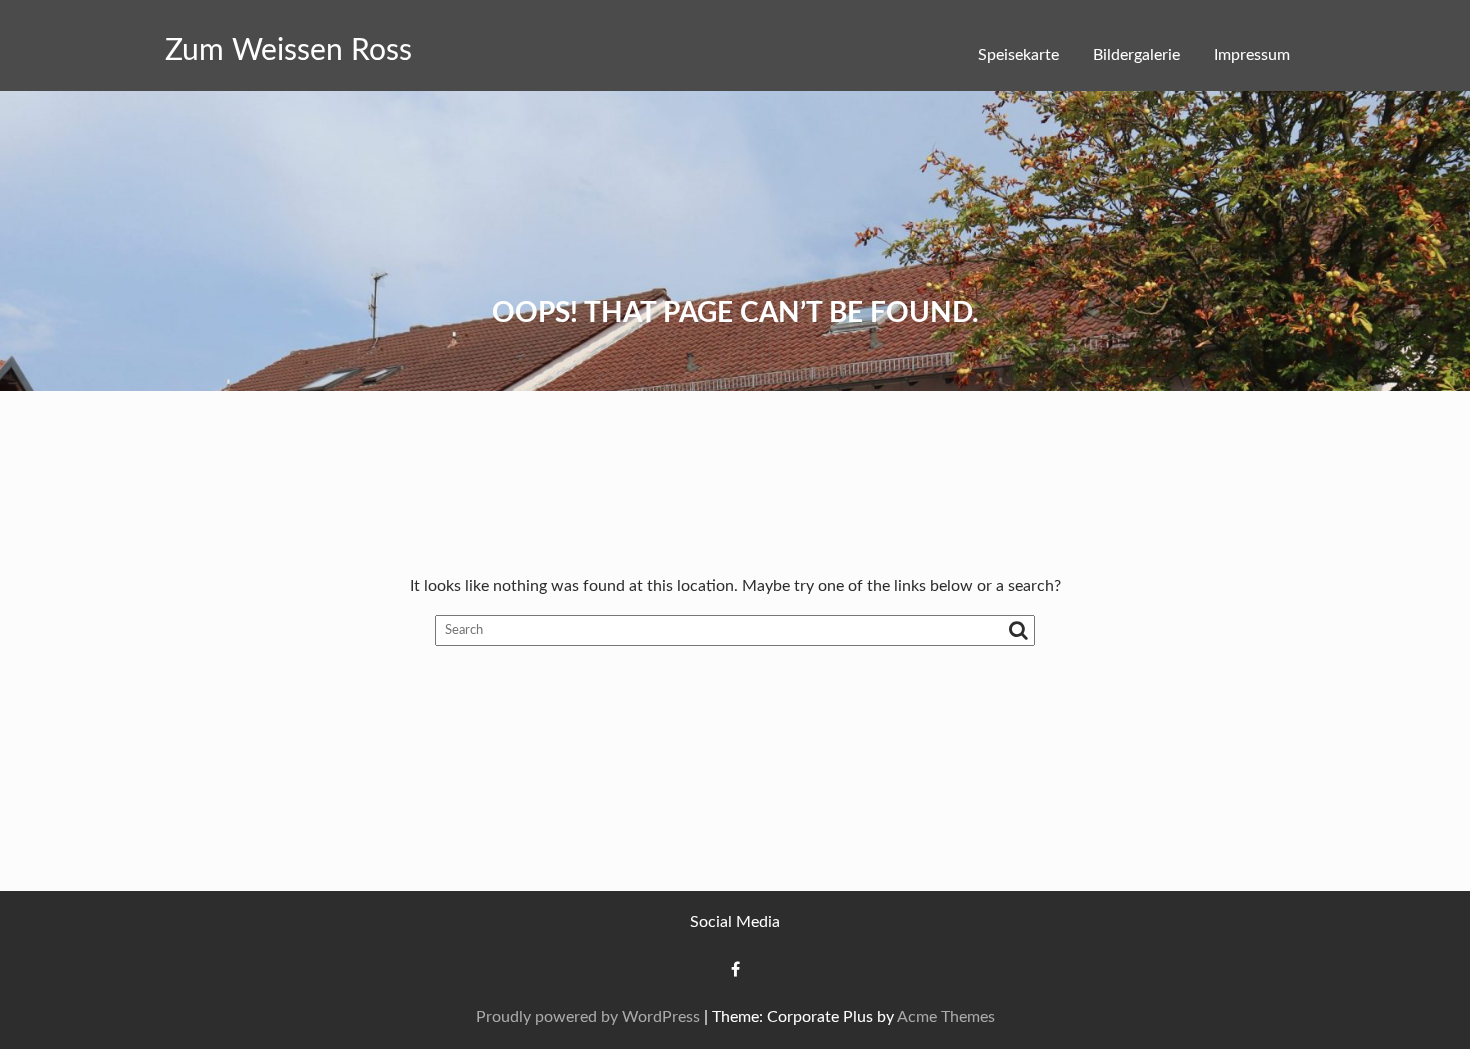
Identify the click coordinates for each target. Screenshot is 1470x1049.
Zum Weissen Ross (288, 51)
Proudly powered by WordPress (588, 1017)
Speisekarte (1018, 55)
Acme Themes (946, 1017)
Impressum (1252, 55)
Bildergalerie (1136, 55)
